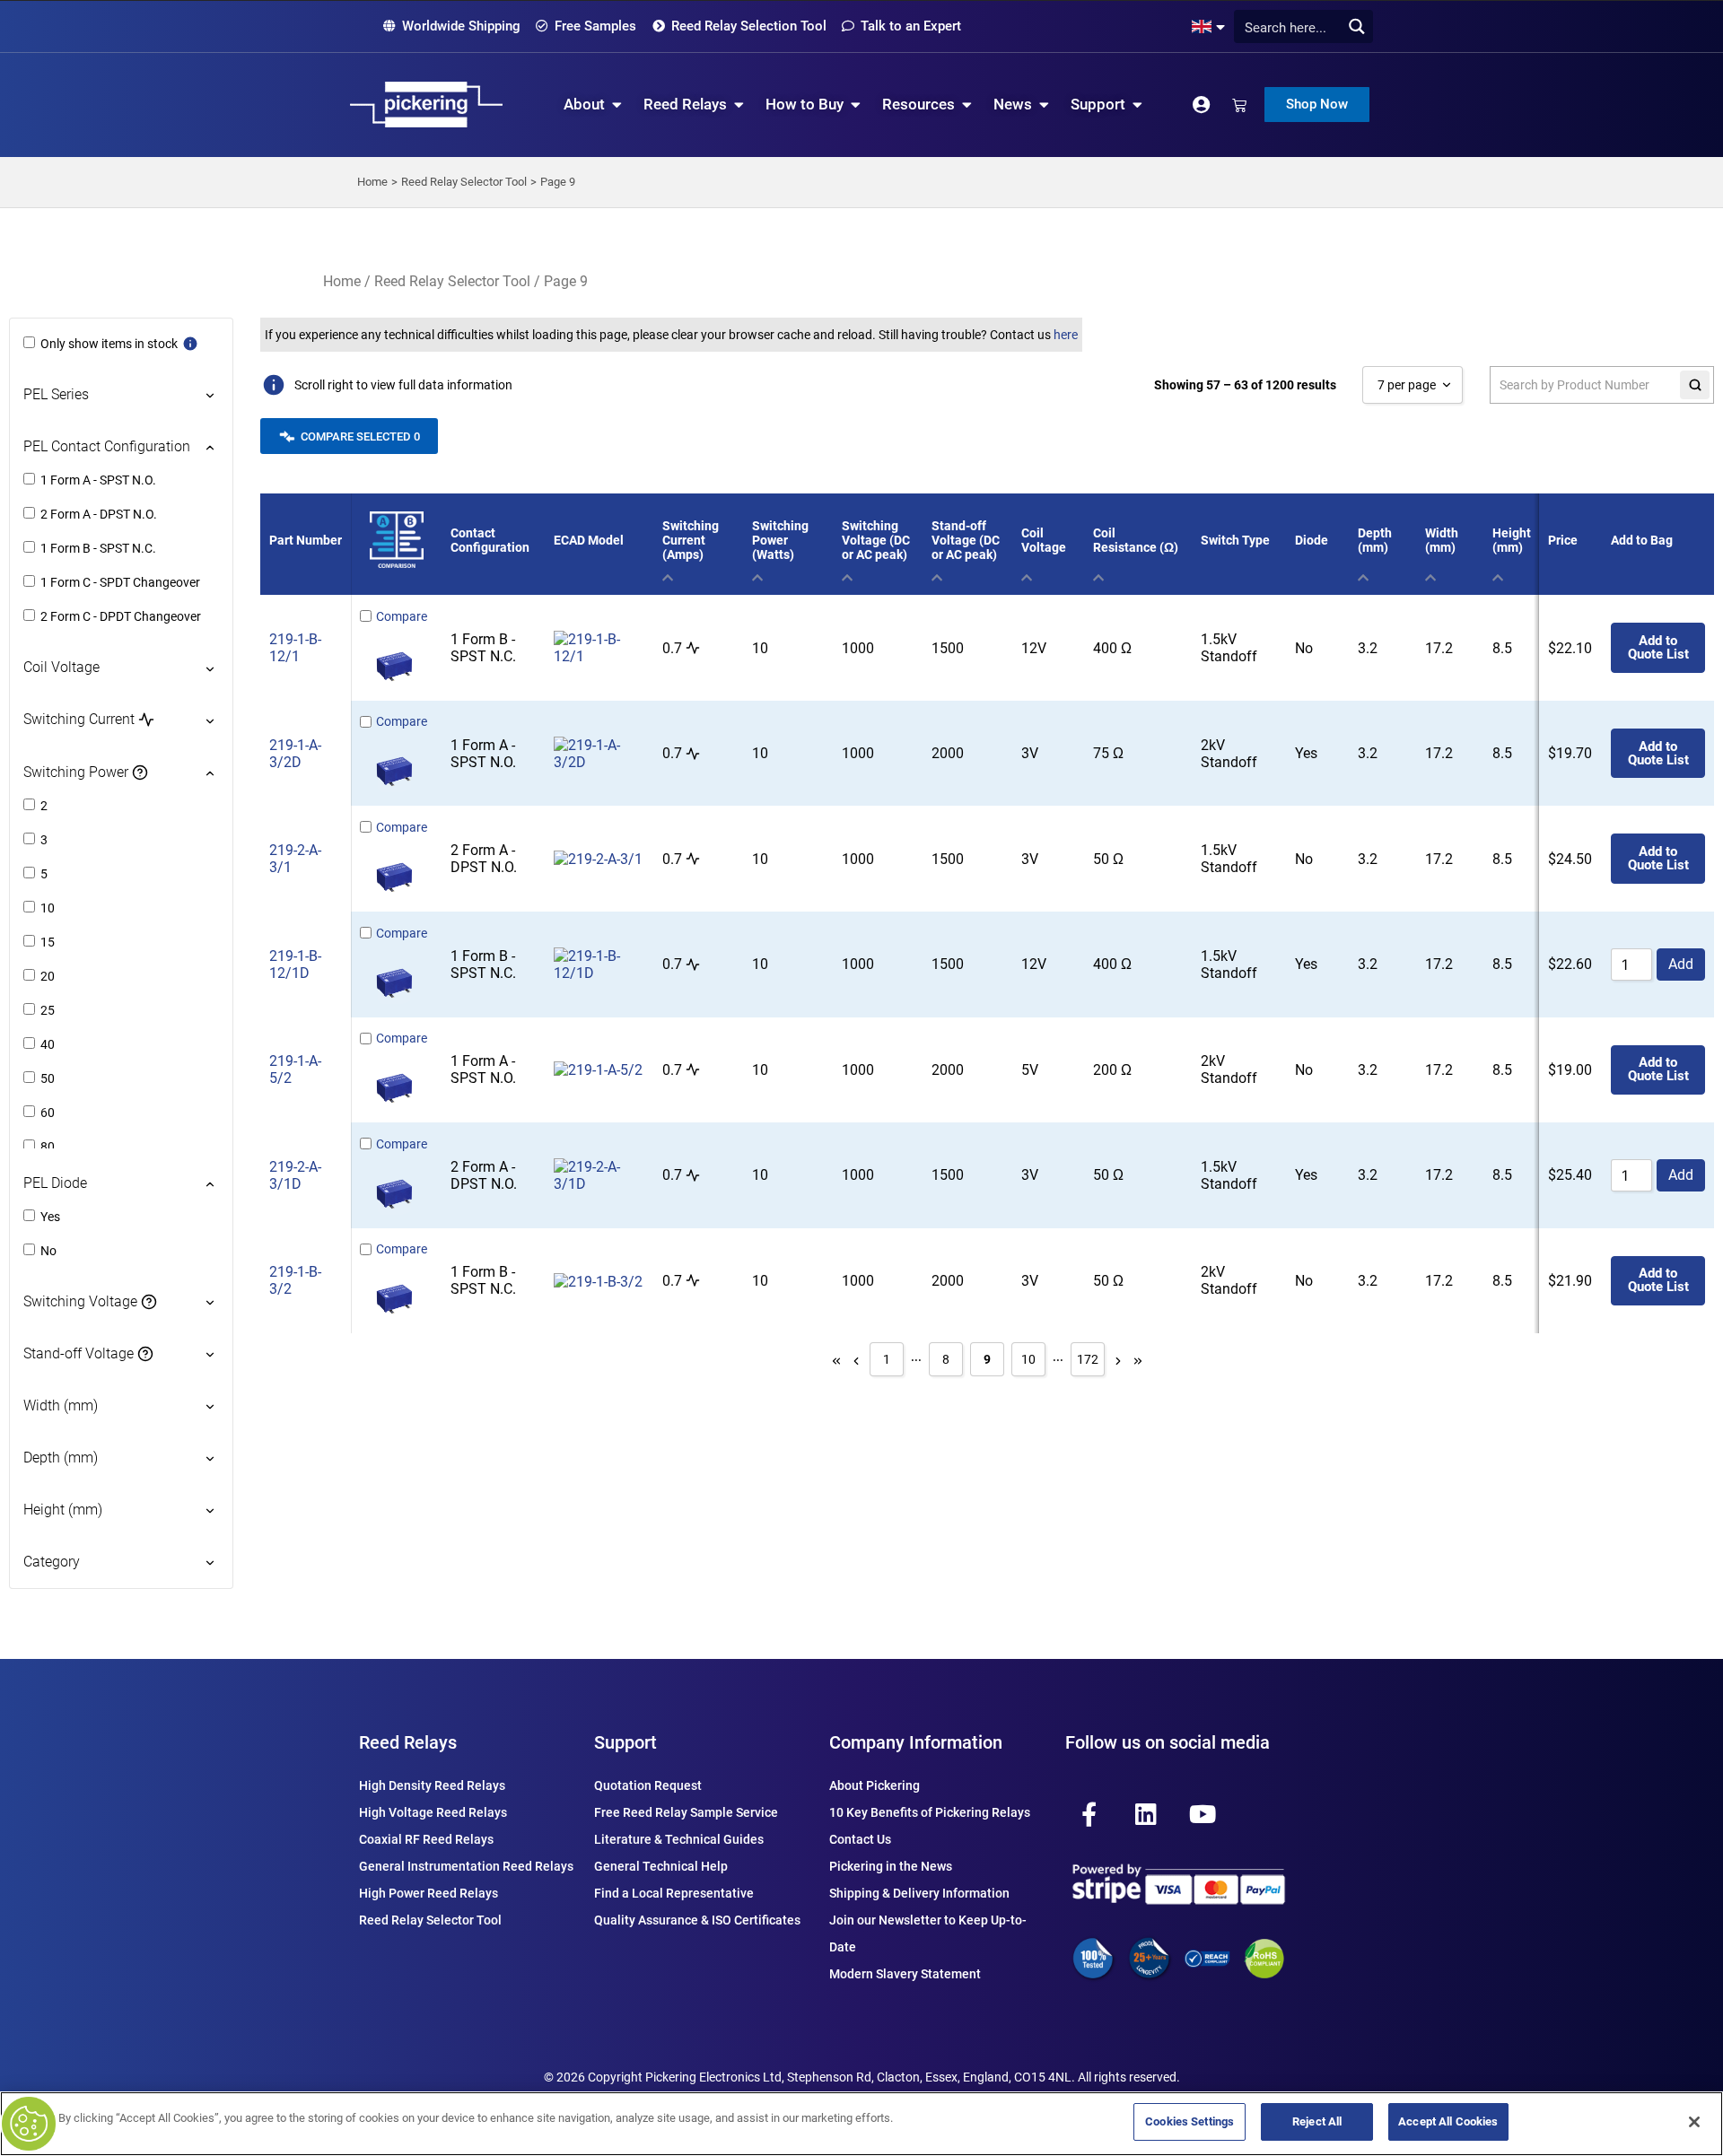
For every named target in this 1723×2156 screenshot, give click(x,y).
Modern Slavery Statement (905, 1974)
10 (1028, 1359)
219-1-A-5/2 (295, 1069)
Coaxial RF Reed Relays (426, 1839)
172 (1088, 1359)
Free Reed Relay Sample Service (686, 1812)
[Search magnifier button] (1356, 26)
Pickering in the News (891, 1866)
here (1066, 335)
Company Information (916, 1742)
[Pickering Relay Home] (426, 105)
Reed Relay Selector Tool (452, 281)
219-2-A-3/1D (295, 1175)
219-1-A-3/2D (295, 754)
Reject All (1317, 2121)
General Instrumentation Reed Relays (466, 1866)
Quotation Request (648, 1785)
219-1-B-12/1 (295, 648)
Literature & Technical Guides (679, 1839)
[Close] (1694, 2122)
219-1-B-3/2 (295, 1280)
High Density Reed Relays (432, 1785)
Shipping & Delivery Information (919, 1893)
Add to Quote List (1658, 647)
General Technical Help (661, 1866)
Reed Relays (408, 1742)
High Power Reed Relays (429, 1893)
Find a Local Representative (674, 1893)
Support (625, 1742)
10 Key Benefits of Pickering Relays (930, 1812)
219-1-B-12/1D (295, 965)
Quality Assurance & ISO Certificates (697, 1920)
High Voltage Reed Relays (433, 1812)
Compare (402, 616)
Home (342, 281)
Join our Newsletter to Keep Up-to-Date (928, 1933)
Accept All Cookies (1448, 2121)
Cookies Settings (1189, 2121)
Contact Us (860, 1839)
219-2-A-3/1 (295, 859)
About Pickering (875, 1785)
